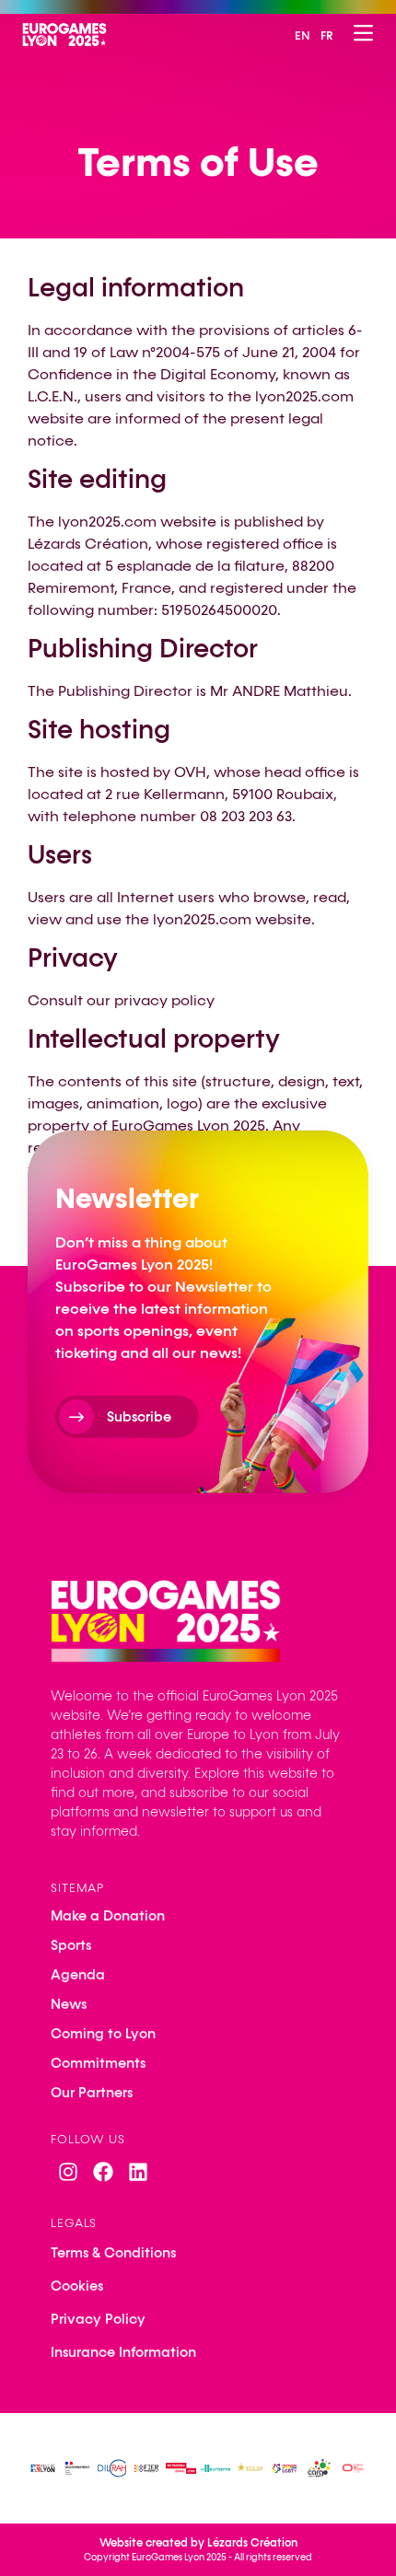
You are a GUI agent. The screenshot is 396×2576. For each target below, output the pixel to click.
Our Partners (92, 2093)
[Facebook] (103, 2172)
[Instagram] (68, 2172)
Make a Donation (108, 1916)
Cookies (77, 2286)
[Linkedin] (138, 2172)
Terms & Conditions (113, 2253)
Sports (71, 1945)
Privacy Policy (98, 2319)
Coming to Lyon (103, 2034)
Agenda (78, 1975)
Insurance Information (123, 2352)
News (69, 2004)
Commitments (98, 2063)
